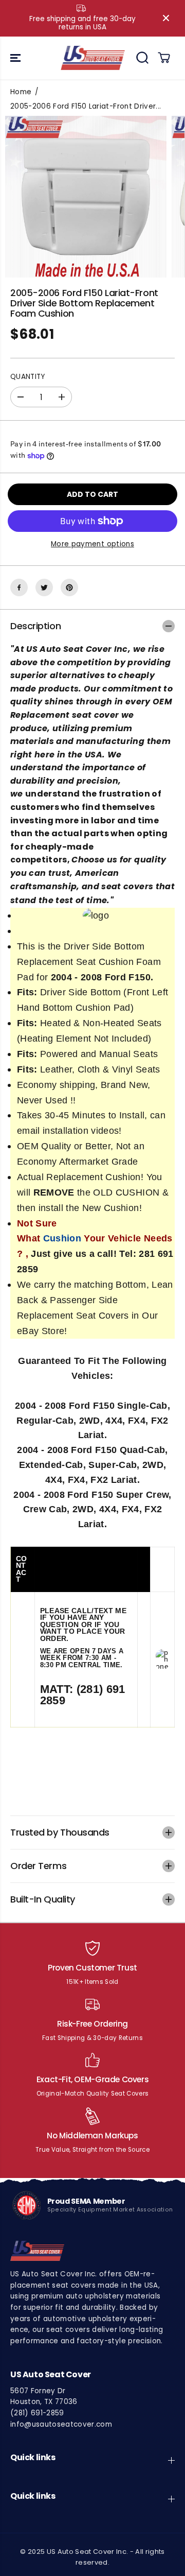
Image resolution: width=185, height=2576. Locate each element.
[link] (89, 2251)
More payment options (92, 544)
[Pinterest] (69, 587)
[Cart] (164, 58)
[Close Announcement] (166, 18)
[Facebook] (19, 587)
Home (21, 92)
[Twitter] (44, 587)
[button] (16, 58)
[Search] (142, 58)
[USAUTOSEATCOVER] (93, 58)
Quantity (28, 377)
